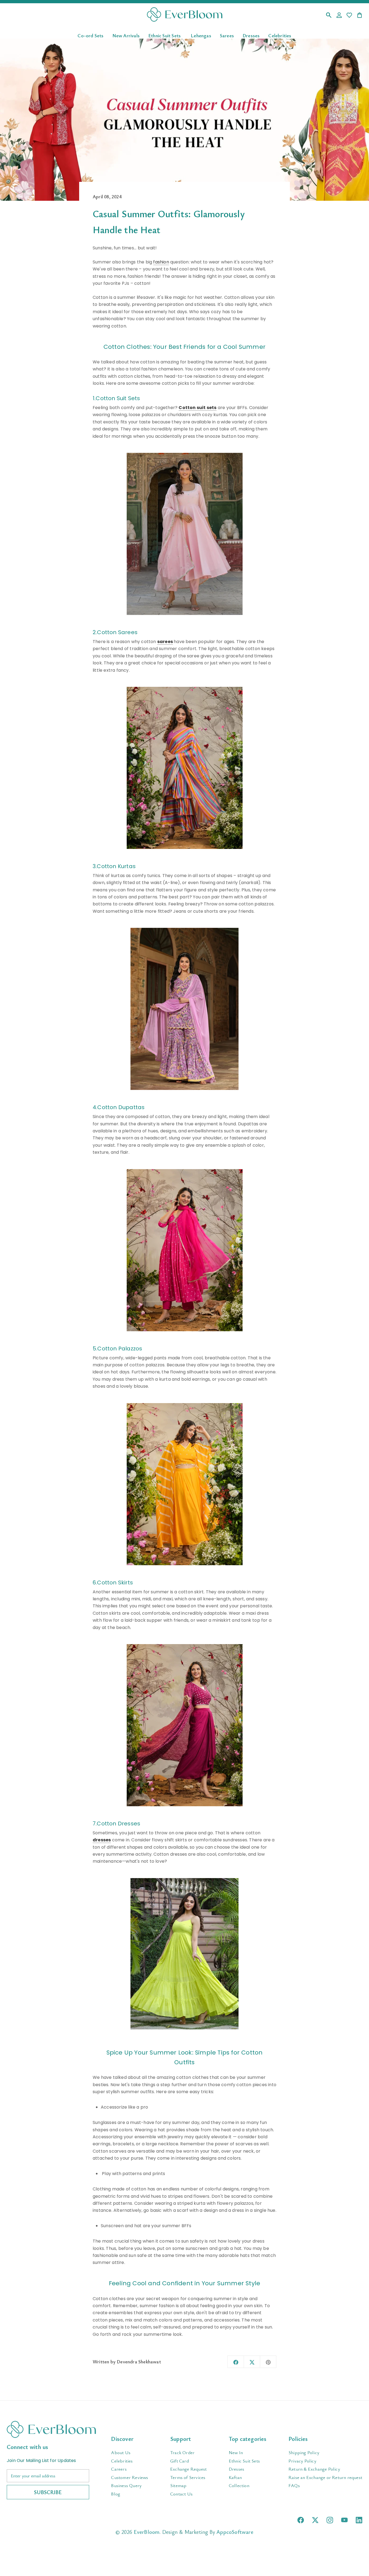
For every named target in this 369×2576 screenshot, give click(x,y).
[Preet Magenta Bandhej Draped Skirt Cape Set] (185, 1725)
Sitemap (178, 2485)
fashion (161, 262)
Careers (119, 2469)
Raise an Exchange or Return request (325, 2477)
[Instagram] (330, 2520)
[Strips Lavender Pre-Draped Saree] (185, 768)
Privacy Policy (302, 2461)
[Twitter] (315, 2520)
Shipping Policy (304, 2452)
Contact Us (181, 2494)
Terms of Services (188, 2477)
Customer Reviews (130, 2477)
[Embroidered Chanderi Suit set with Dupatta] (185, 534)
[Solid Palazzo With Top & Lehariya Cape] (185, 1484)
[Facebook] (301, 2520)
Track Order (182, 2452)
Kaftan (235, 2477)
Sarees (227, 35)
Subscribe (48, 2492)
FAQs (294, 2485)
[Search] (329, 16)
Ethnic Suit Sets (165, 35)
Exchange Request (188, 2469)
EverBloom (147, 2532)
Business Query (126, 2485)
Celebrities (280, 35)
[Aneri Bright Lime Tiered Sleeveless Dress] (185, 1954)
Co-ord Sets (90, 35)
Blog (116, 2494)
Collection (239, 2485)
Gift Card (180, 2461)
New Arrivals (126, 35)
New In (236, 2452)
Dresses (251, 35)
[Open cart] (360, 16)
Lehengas (201, 35)
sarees (165, 642)
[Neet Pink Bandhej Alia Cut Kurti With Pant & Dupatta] (185, 1250)
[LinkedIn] (359, 2520)
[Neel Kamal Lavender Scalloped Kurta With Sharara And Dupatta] (185, 1009)
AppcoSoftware (235, 2532)
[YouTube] (344, 2520)
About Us (121, 2452)
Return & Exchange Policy (314, 2469)
